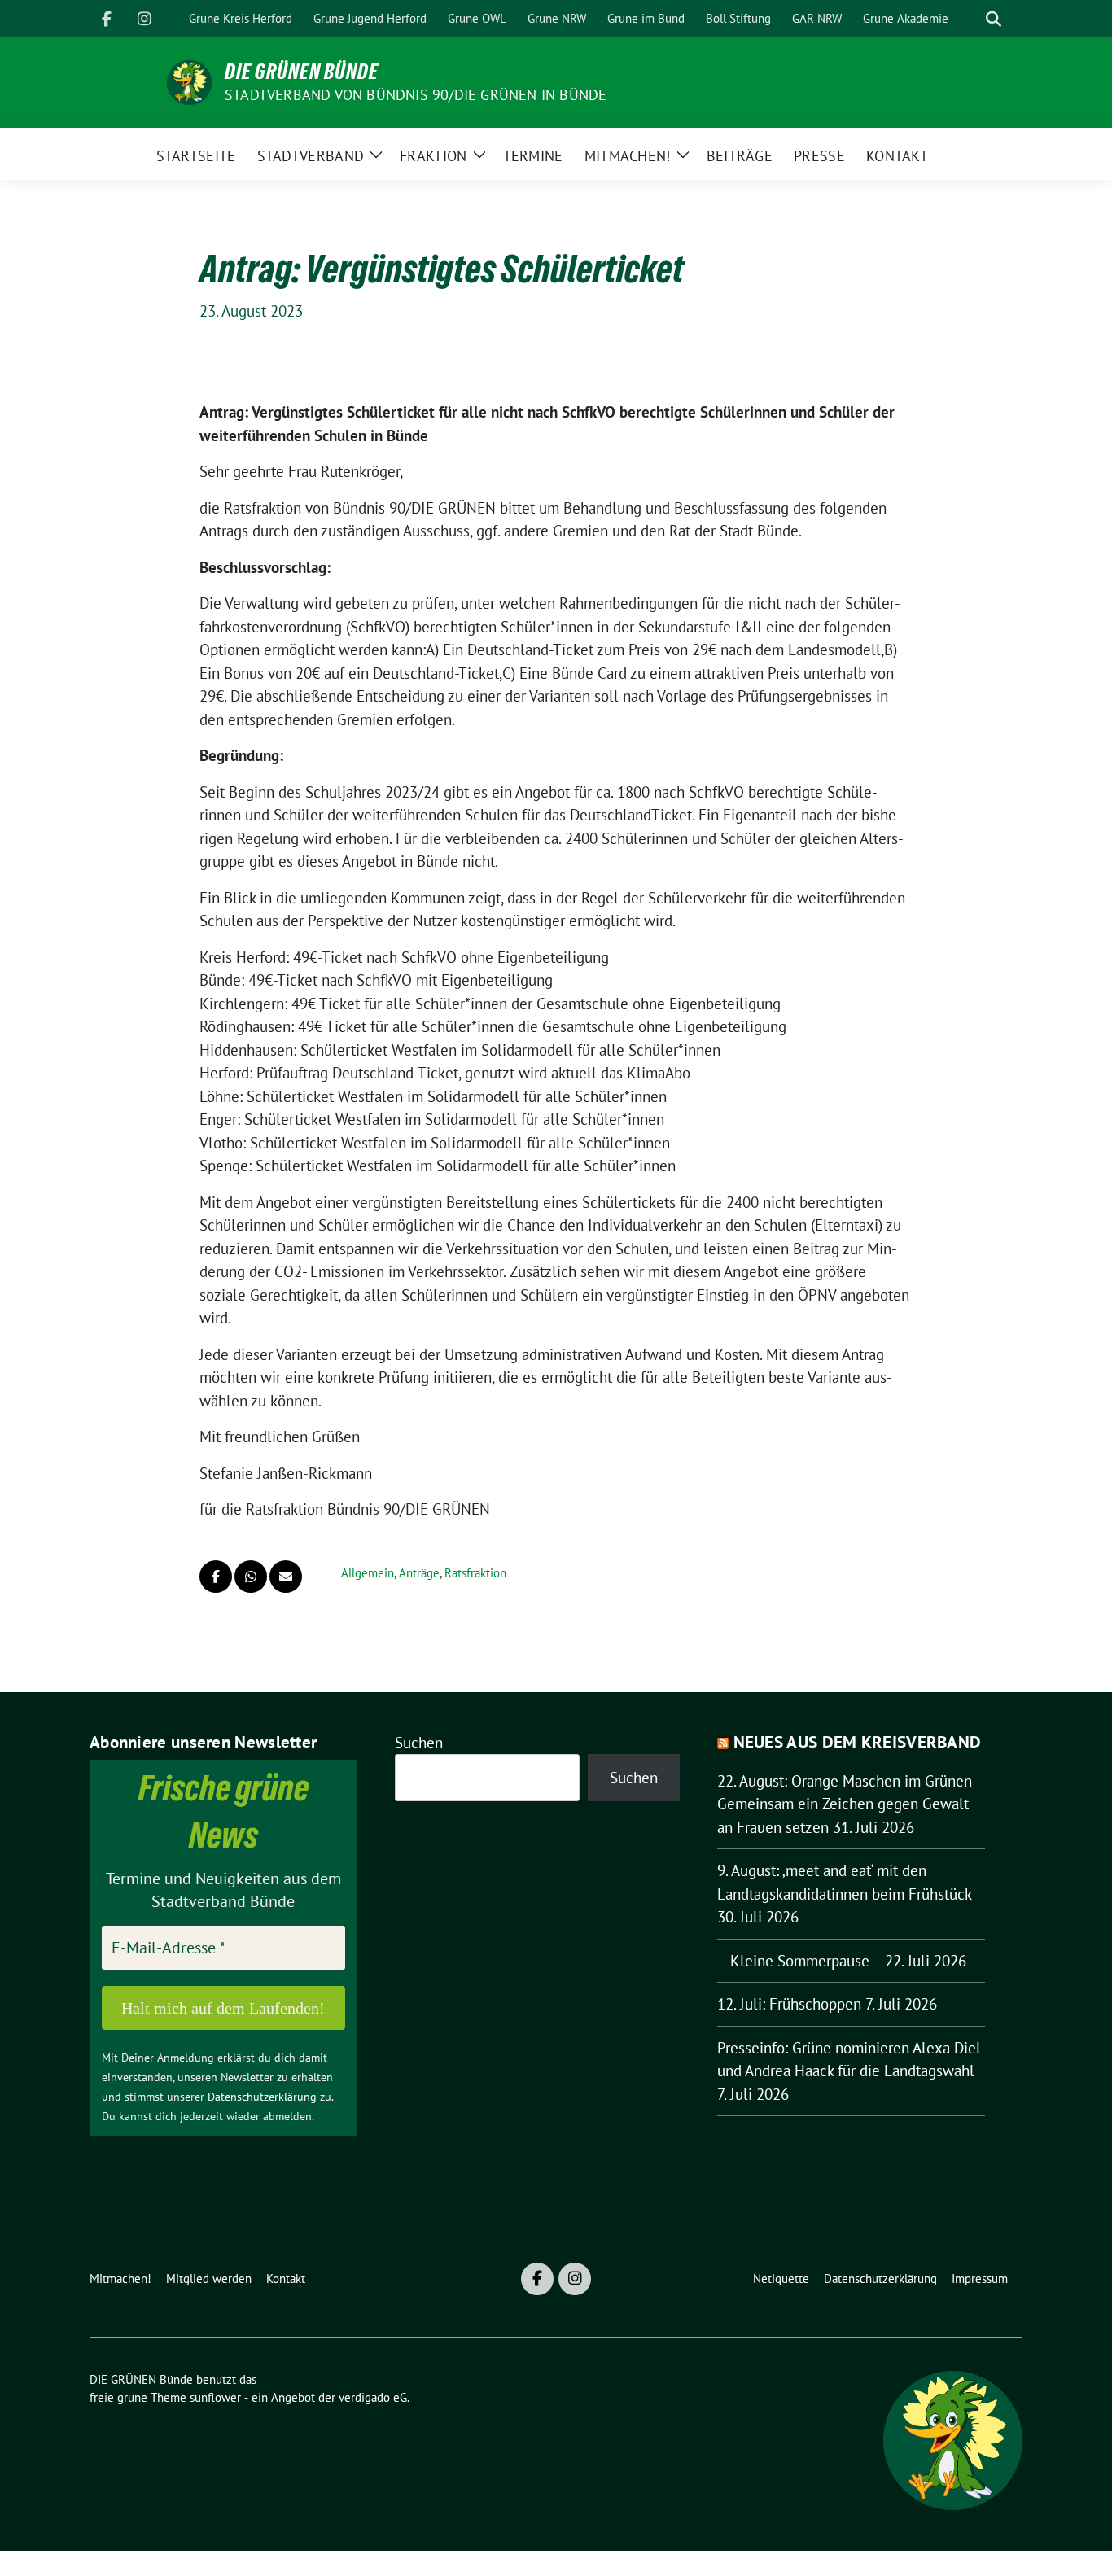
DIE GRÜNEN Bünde (302, 72)
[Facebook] (107, 19)
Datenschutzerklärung (262, 2097)
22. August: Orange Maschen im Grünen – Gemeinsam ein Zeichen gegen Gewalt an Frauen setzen (850, 1804)
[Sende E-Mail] (286, 1577)
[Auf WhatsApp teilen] (251, 1577)
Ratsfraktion (475, 1573)
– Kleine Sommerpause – (799, 1961)
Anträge (419, 1573)
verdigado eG (373, 2397)
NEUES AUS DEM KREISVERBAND (858, 1742)
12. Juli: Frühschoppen (789, 2004)
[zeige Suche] (994, 19)
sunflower (215, 2397)
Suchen (419, 1743)
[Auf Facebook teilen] (216, 1577)
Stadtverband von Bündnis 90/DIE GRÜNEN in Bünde (416, 95)
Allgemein (368, 1573)
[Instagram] (144, 19)
